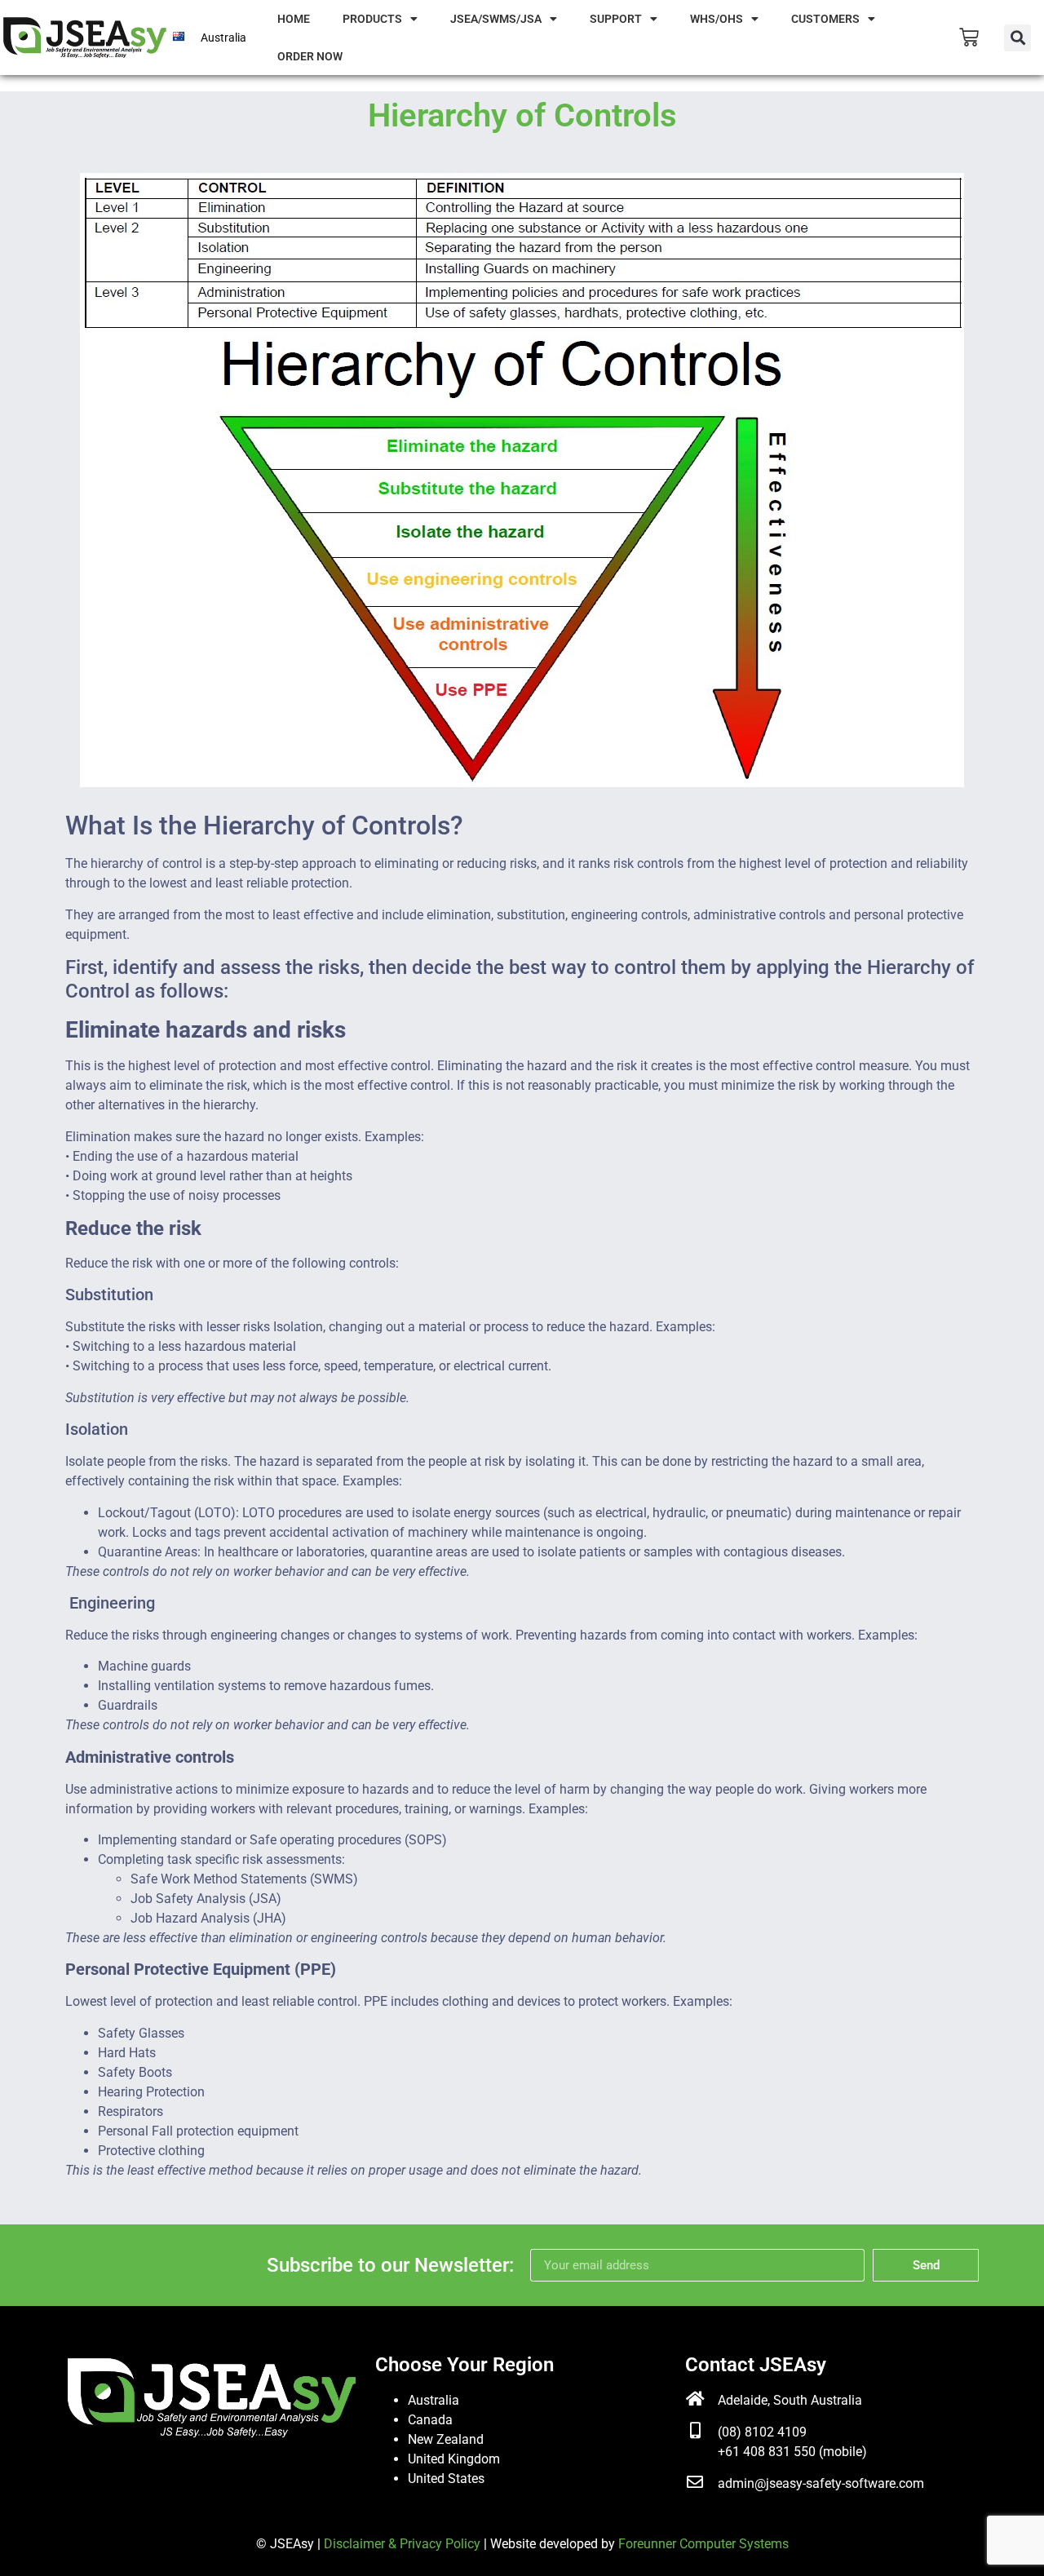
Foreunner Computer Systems (703, 2544)
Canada (430, 2420)
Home (294, 19)
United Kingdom (454, 2459)
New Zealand (446, 2439)
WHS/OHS (717, 19)
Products (372, 19)
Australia (434, 2400)
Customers (825, 19)
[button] (1017, 38)
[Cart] (969, 38)
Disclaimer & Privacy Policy (402, 2544)
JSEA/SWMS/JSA (496, 19)
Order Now (310, 56)
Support (616, 19)
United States (446, 2479)
